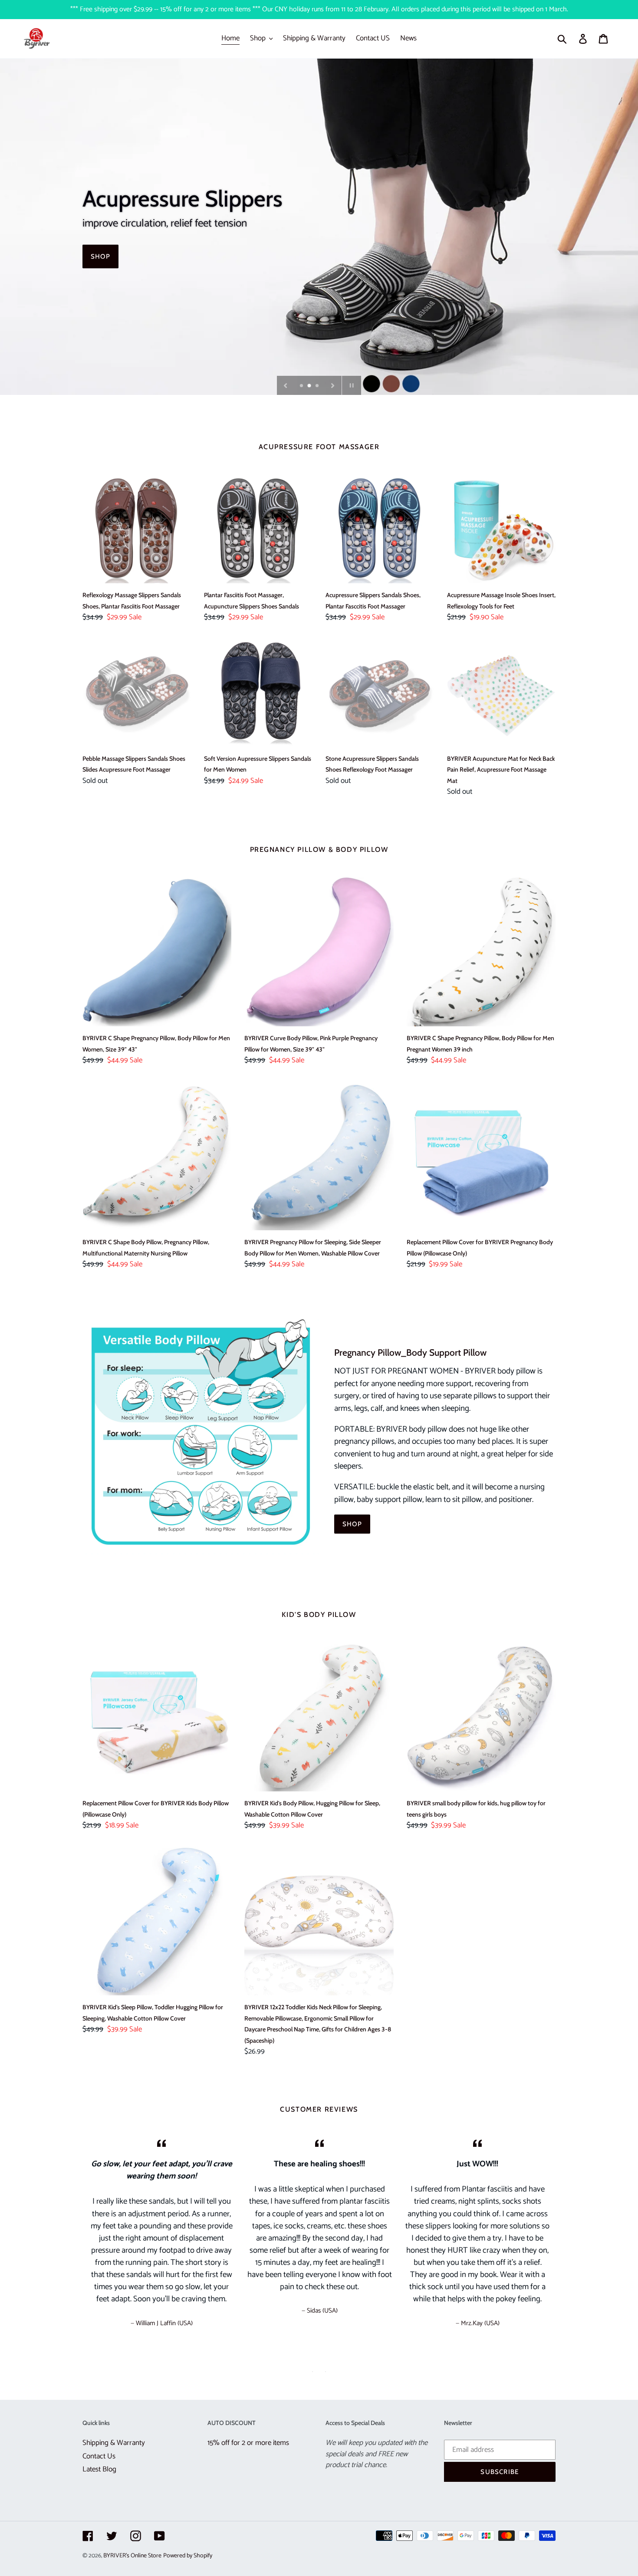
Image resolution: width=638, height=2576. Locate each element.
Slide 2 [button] (326, 2372)
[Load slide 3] (318, 386)
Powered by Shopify (188, 2556)
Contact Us (99, 2456)
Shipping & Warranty (114, 2443)
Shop (100, 256)
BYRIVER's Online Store (132, 2556)
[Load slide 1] (302, 386)
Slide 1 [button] (312, 2372)
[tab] (312, 2372)
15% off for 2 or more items (248, 2443)
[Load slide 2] (310, 386)
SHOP (352, 1524)
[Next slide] (333, 385)
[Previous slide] (286, 385)
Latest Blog (99, 2469)
